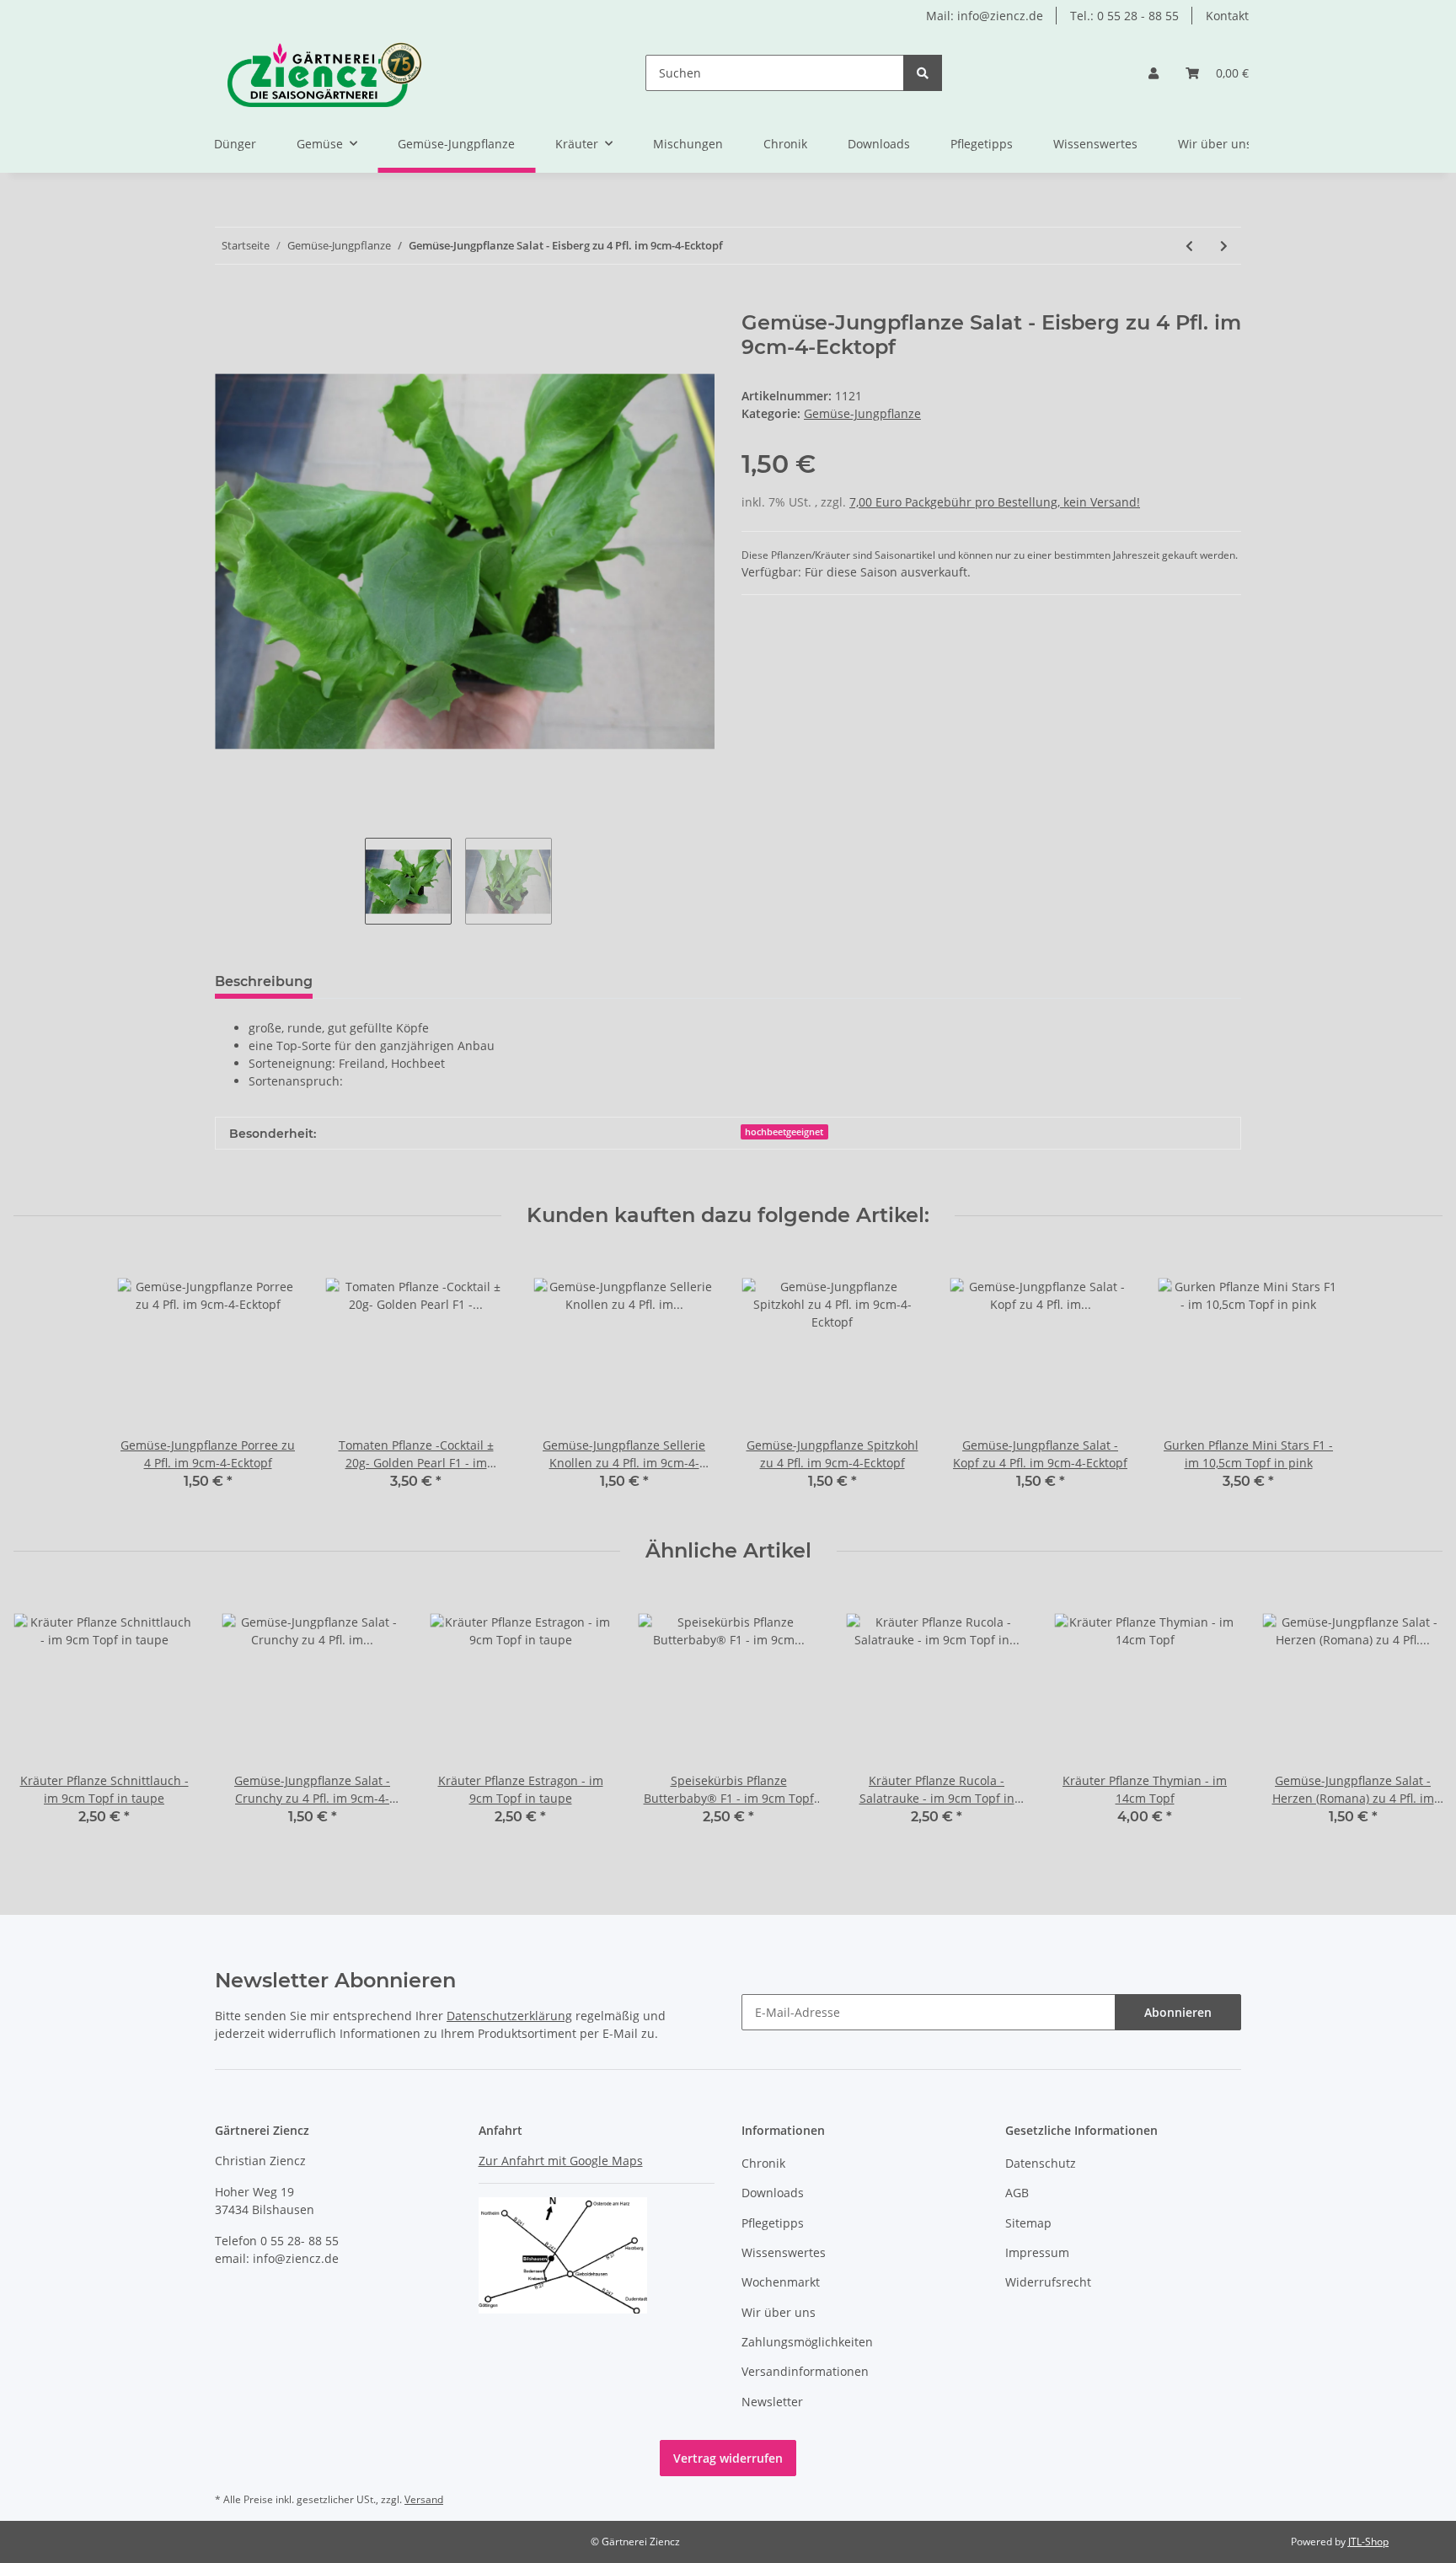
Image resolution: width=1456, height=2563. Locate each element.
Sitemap (1028, 2223)
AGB (1017, 2193)
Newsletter (772, 2402)
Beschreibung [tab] (264, 981)
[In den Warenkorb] (228, 302)
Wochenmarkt (781, 2282)
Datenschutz (1041, 2163)
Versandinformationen (805, 2371)
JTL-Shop (1368, 2542)
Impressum (1037, 2252)
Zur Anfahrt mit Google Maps (561, 2161)
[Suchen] (923, 73)
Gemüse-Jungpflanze (862, 413)
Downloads (879, 144)
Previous (42, 1719)
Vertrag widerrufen (728, 2458)
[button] (1154, 73)
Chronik (785, 144)
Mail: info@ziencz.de (985, 16)
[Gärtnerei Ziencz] (309, 73)
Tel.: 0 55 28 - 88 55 (1124, 16)
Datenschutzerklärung (509, 2016)
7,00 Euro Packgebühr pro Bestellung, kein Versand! (995, 502)
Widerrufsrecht (1048, 2282)
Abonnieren (1178, 2012)
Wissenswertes (1095, 144)
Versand (424, 2499)
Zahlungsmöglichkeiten (807, 2342)
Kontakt (1227, 16)
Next (1415, 1719)
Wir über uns (1215, 144)
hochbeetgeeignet (784, 1132)
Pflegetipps (982, 144)
